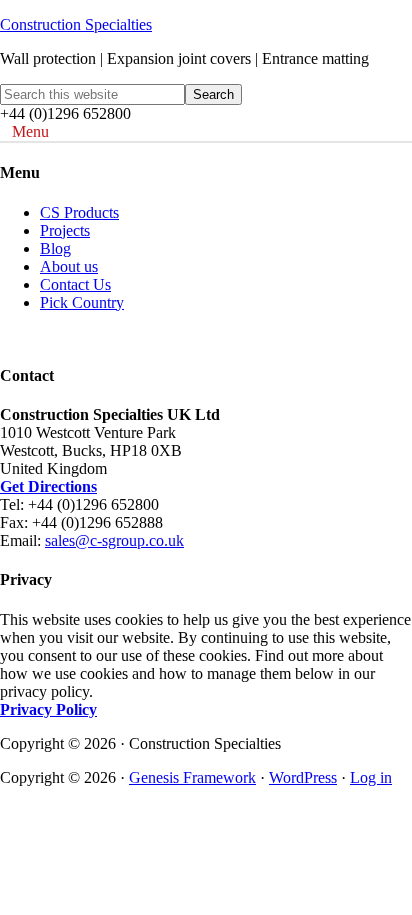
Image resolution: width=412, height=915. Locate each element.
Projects (65, 230)
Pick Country (82, 302)
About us (69, 266)
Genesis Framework (192, 777)
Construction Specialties (76, 24)
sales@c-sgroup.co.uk (114, 540)
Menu (30, 131)
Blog (55, 248)
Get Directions (48, 486)
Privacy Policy (48, 709)
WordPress (303, 777)
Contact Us (75, 284)
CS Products (79, 212)
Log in (371, 777)
